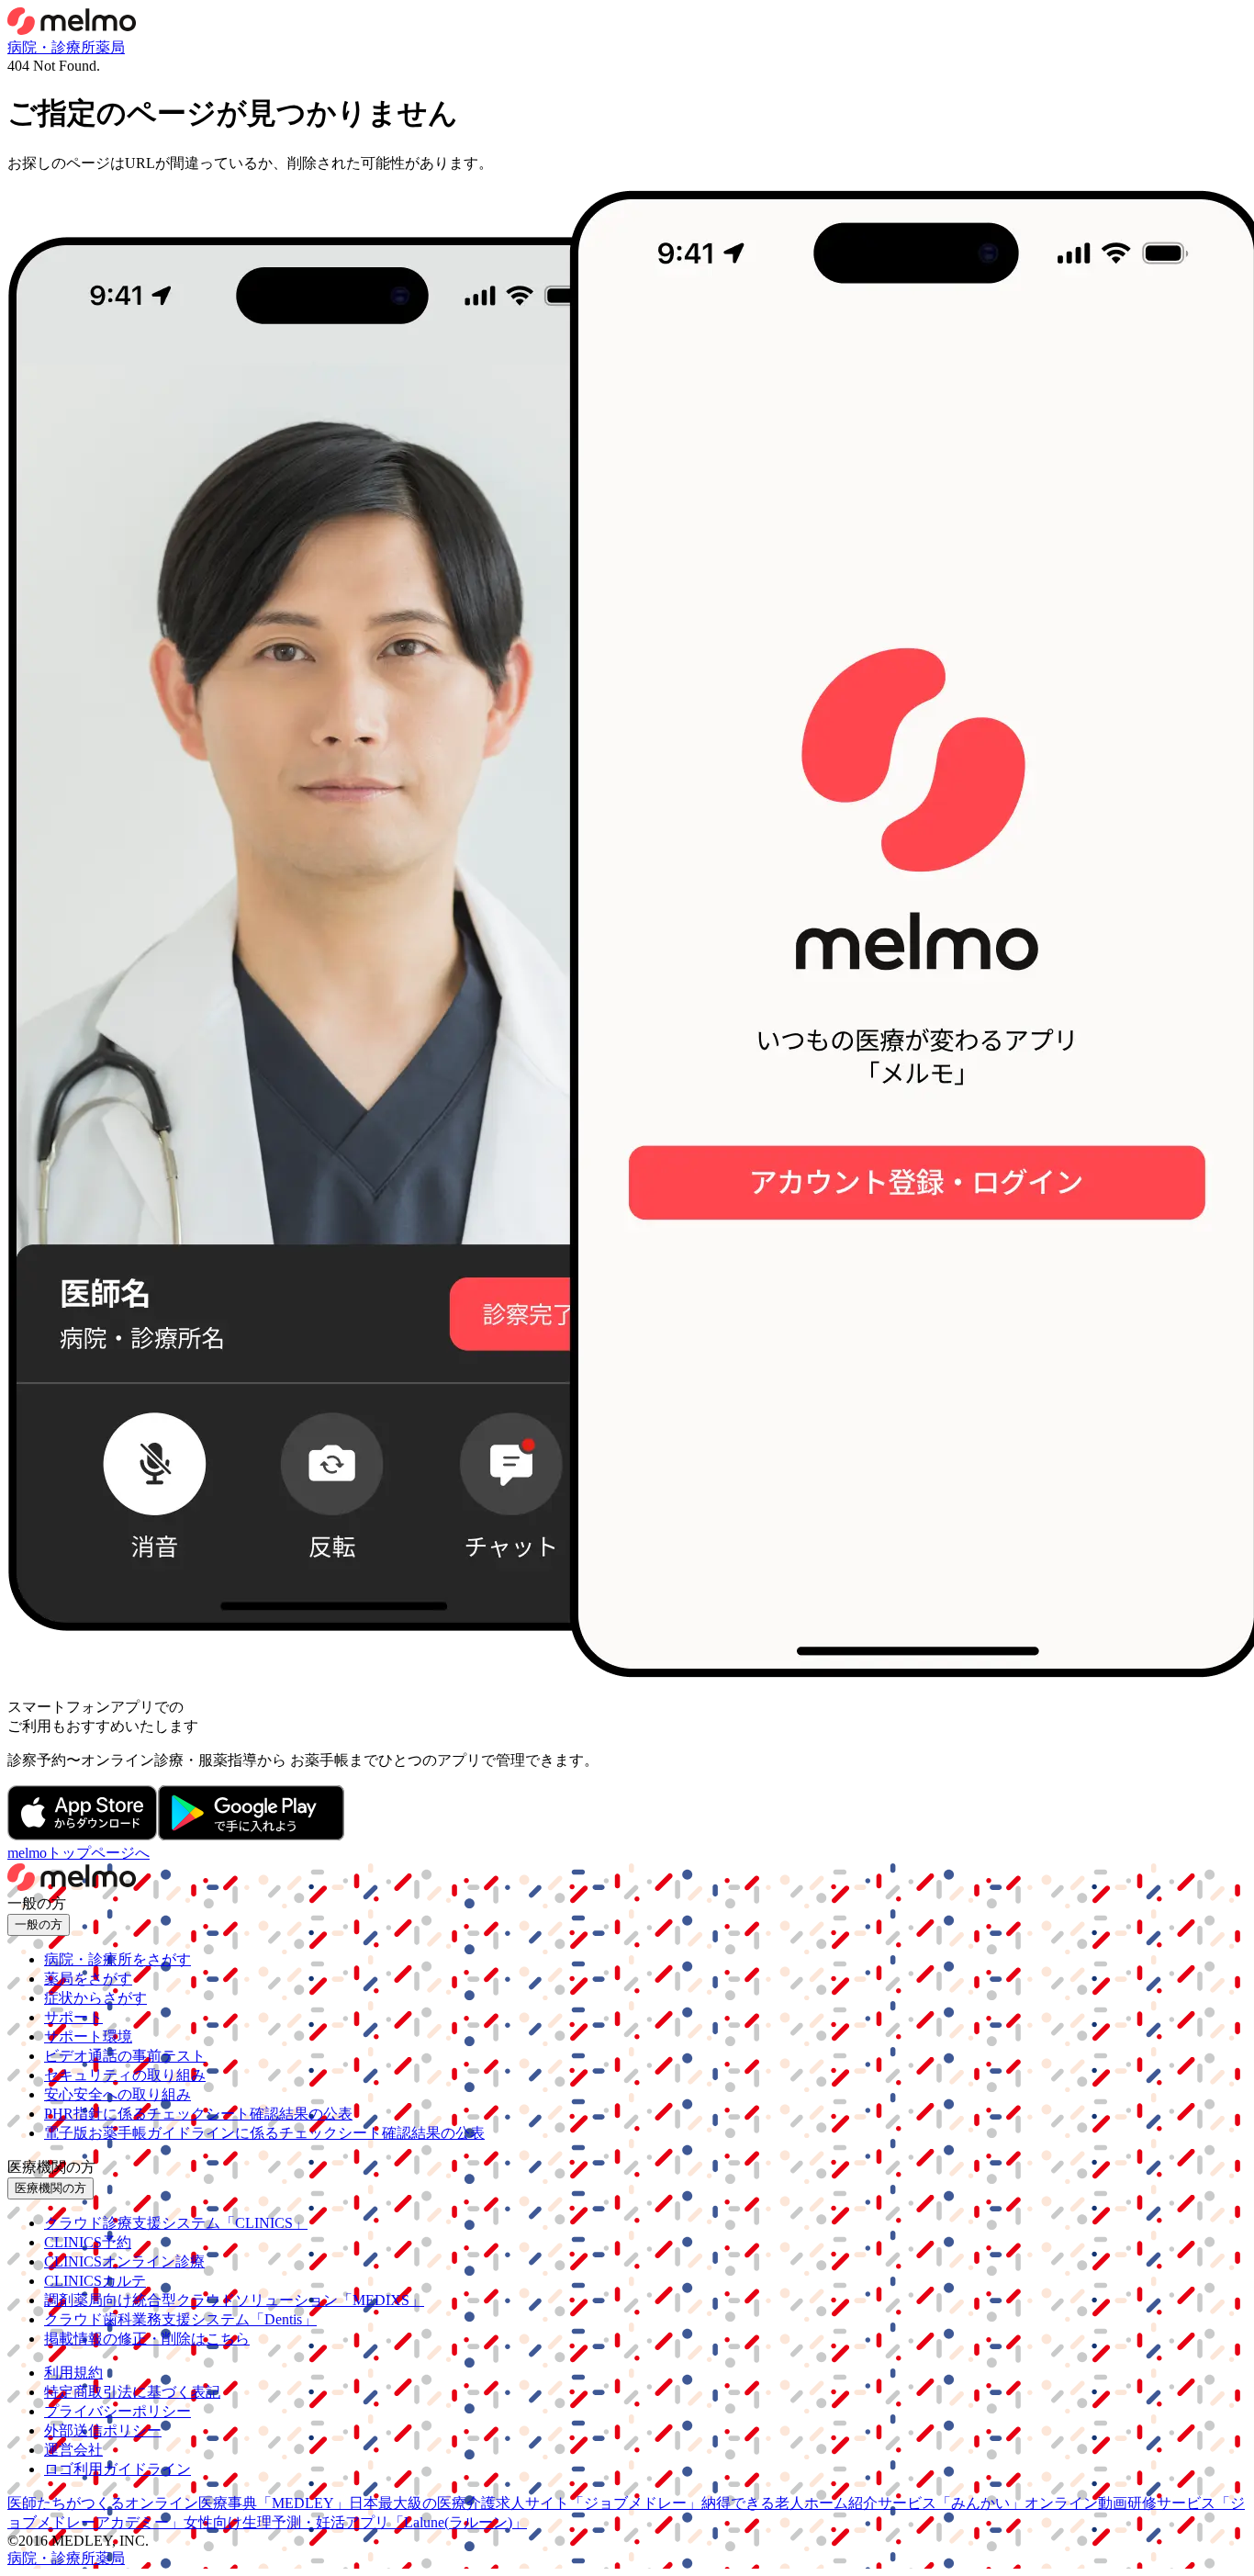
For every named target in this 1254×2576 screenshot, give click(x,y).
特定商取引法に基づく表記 (132, 2392)
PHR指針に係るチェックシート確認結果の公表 (198, 2114)
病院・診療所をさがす (118, 1959)
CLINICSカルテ (95, 2281)
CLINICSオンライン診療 (124, 2261)
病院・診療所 (51, 47)
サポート (73, 2017)
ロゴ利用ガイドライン (118, 2469)
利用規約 (73, 2373)
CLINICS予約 (88, 2242)
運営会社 (73, 2450)
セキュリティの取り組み (125, 2075)
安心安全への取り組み (118, 2094)
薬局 (110, 47)
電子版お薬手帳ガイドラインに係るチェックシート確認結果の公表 (264, 2133)
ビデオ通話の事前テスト (125, 2056)
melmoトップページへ (78, 1853)
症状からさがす (95, 1998)
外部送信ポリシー (103, 2430)
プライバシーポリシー (118, 2411)
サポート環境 (88, 2036)
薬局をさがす (88, 1979)
